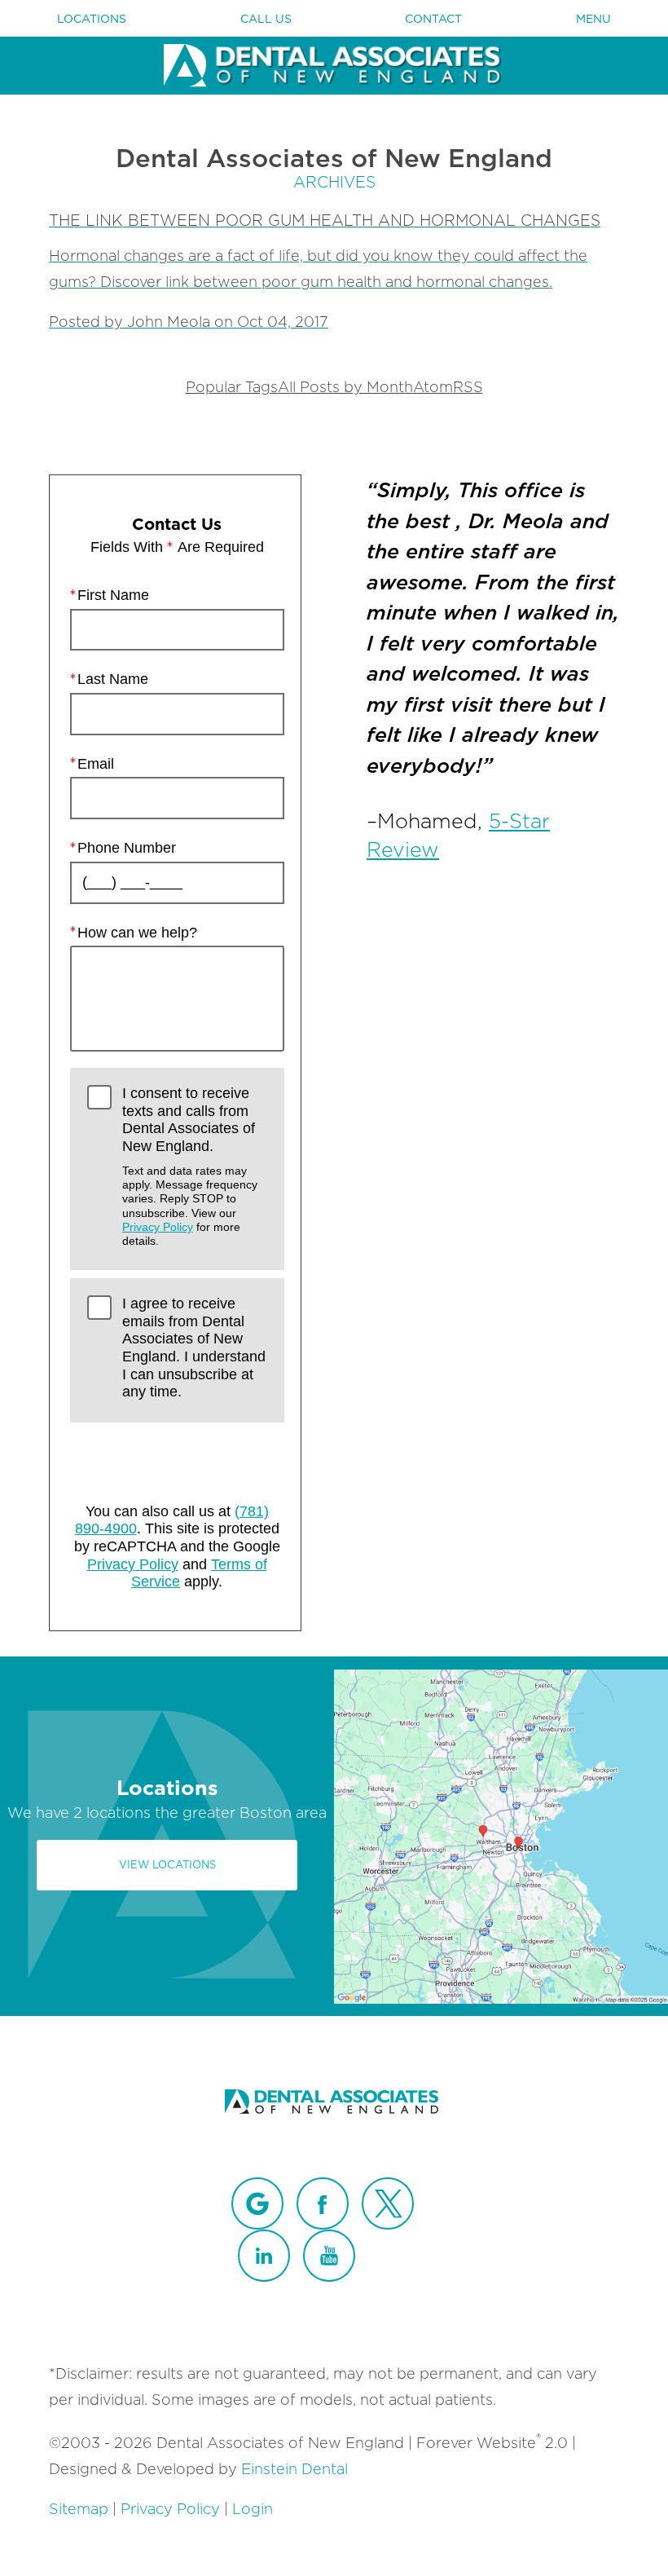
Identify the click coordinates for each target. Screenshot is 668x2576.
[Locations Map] (501, 1835)
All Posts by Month (345, 387)
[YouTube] (329, 2256)
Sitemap (79, 2509)
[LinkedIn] (264, 2256)
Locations (92, 19)
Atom (433, 387)
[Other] (257, 2203)
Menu (593, 19)
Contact (433, 19)
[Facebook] (323, 2203)
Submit (177, 1458)
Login (253, 2509)
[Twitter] (388, 2203)
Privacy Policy (158, 1227)
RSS (468, 387)
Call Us (266, 19)
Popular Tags (232, 387)
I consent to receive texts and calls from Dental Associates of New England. (190, 1167)
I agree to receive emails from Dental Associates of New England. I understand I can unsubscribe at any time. (194, 1348)
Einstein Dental (294, 2469)
